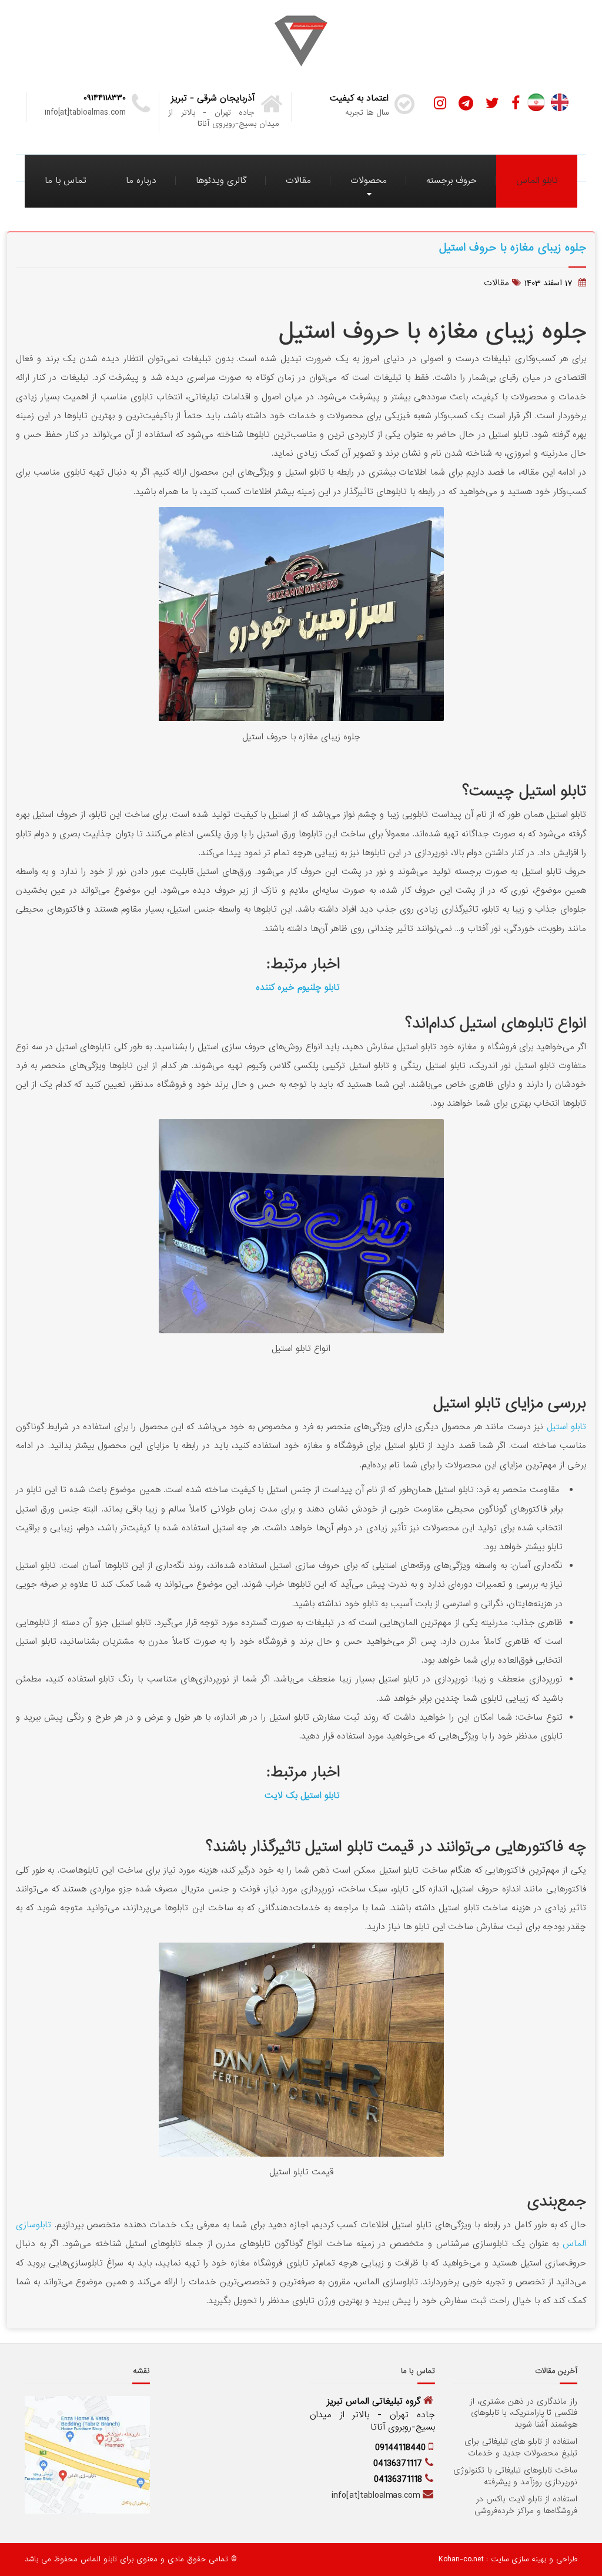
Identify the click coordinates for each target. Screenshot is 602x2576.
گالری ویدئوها (221, 181)
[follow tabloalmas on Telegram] (466, 104)
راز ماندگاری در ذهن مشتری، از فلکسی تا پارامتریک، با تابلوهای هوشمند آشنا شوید (524, 2413)
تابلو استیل (566, 1427)
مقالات (298, 181)
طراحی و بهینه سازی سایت (533, 2559)
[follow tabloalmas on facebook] (516, 104)
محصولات (369, 181)
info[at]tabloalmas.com (376, 2495)
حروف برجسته (451, 181)
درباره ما (141, 181)
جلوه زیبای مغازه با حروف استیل (513, 247)
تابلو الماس (537, 181)
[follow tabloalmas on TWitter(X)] (492, 104)
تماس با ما (66, 181)
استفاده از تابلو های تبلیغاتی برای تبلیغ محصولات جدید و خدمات (521, 2447)
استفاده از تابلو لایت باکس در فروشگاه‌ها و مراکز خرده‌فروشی (526, 2505)
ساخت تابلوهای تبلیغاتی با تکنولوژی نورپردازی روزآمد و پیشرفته (515, 2476)
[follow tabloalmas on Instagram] (440, 104)
